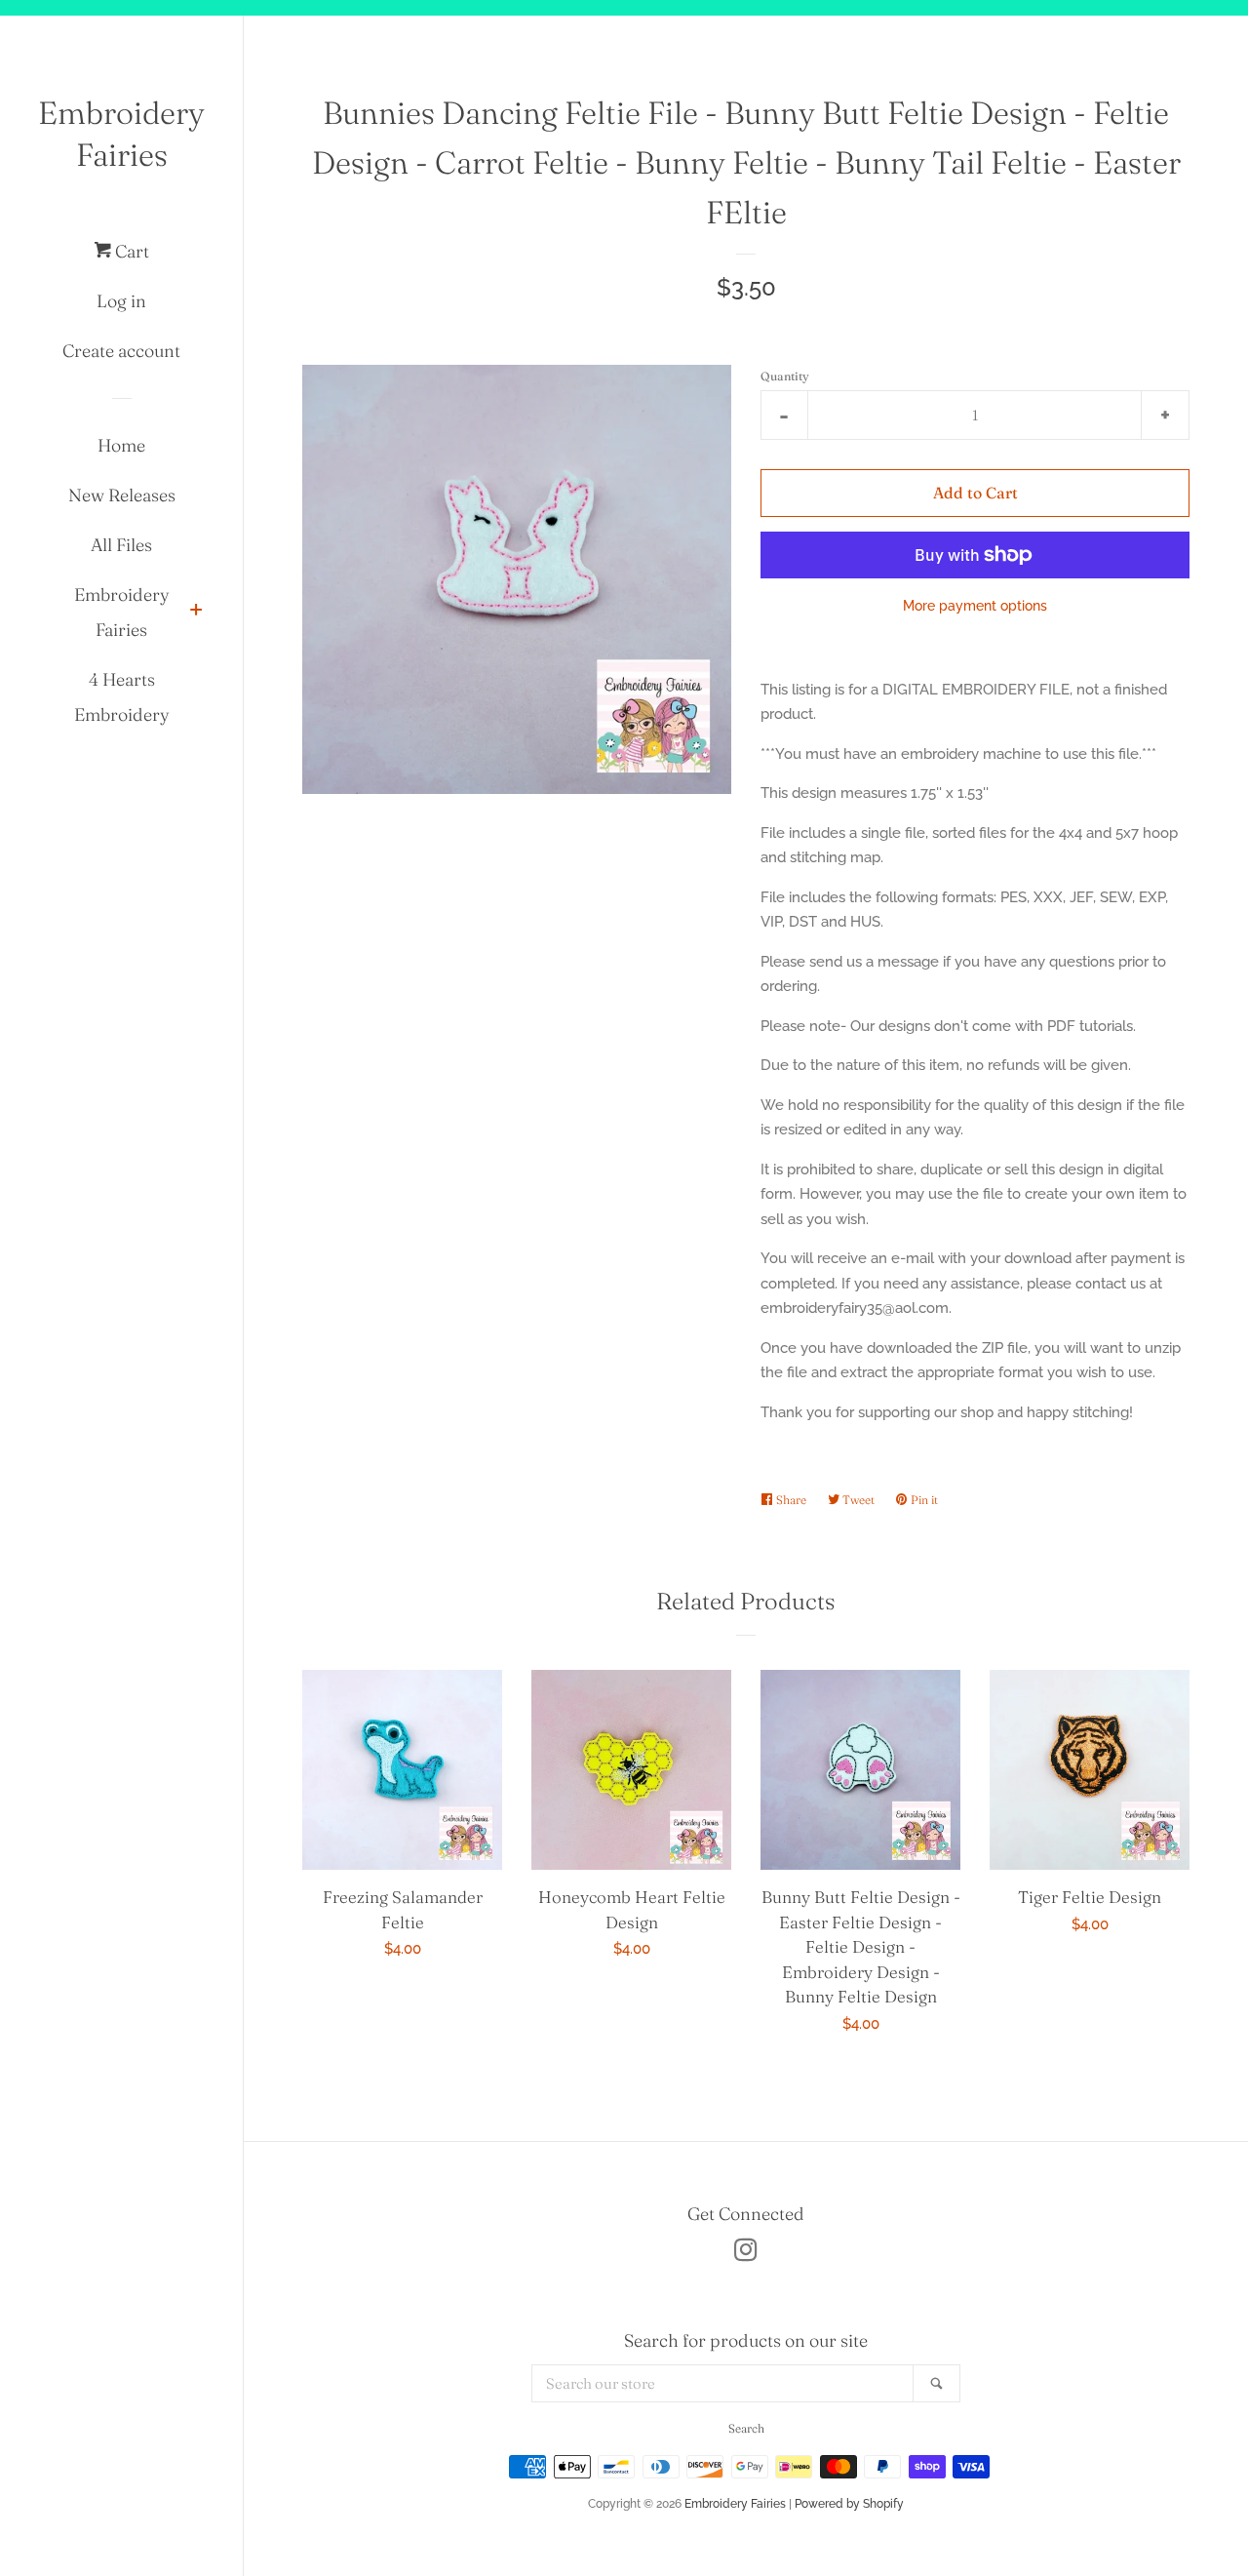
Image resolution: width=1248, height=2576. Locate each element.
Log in (121, 301)
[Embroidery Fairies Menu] (196, 612)
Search (746, 2428)
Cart (130, 251)
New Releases (122, 495)
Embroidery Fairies (121, 134)
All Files (121, 545)
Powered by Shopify (849, 2504)
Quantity (785, 376)
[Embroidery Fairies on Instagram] (746, 2254)
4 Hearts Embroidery (122, 697)
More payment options (975, 606)
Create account (121, 351)
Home (121, 445)
